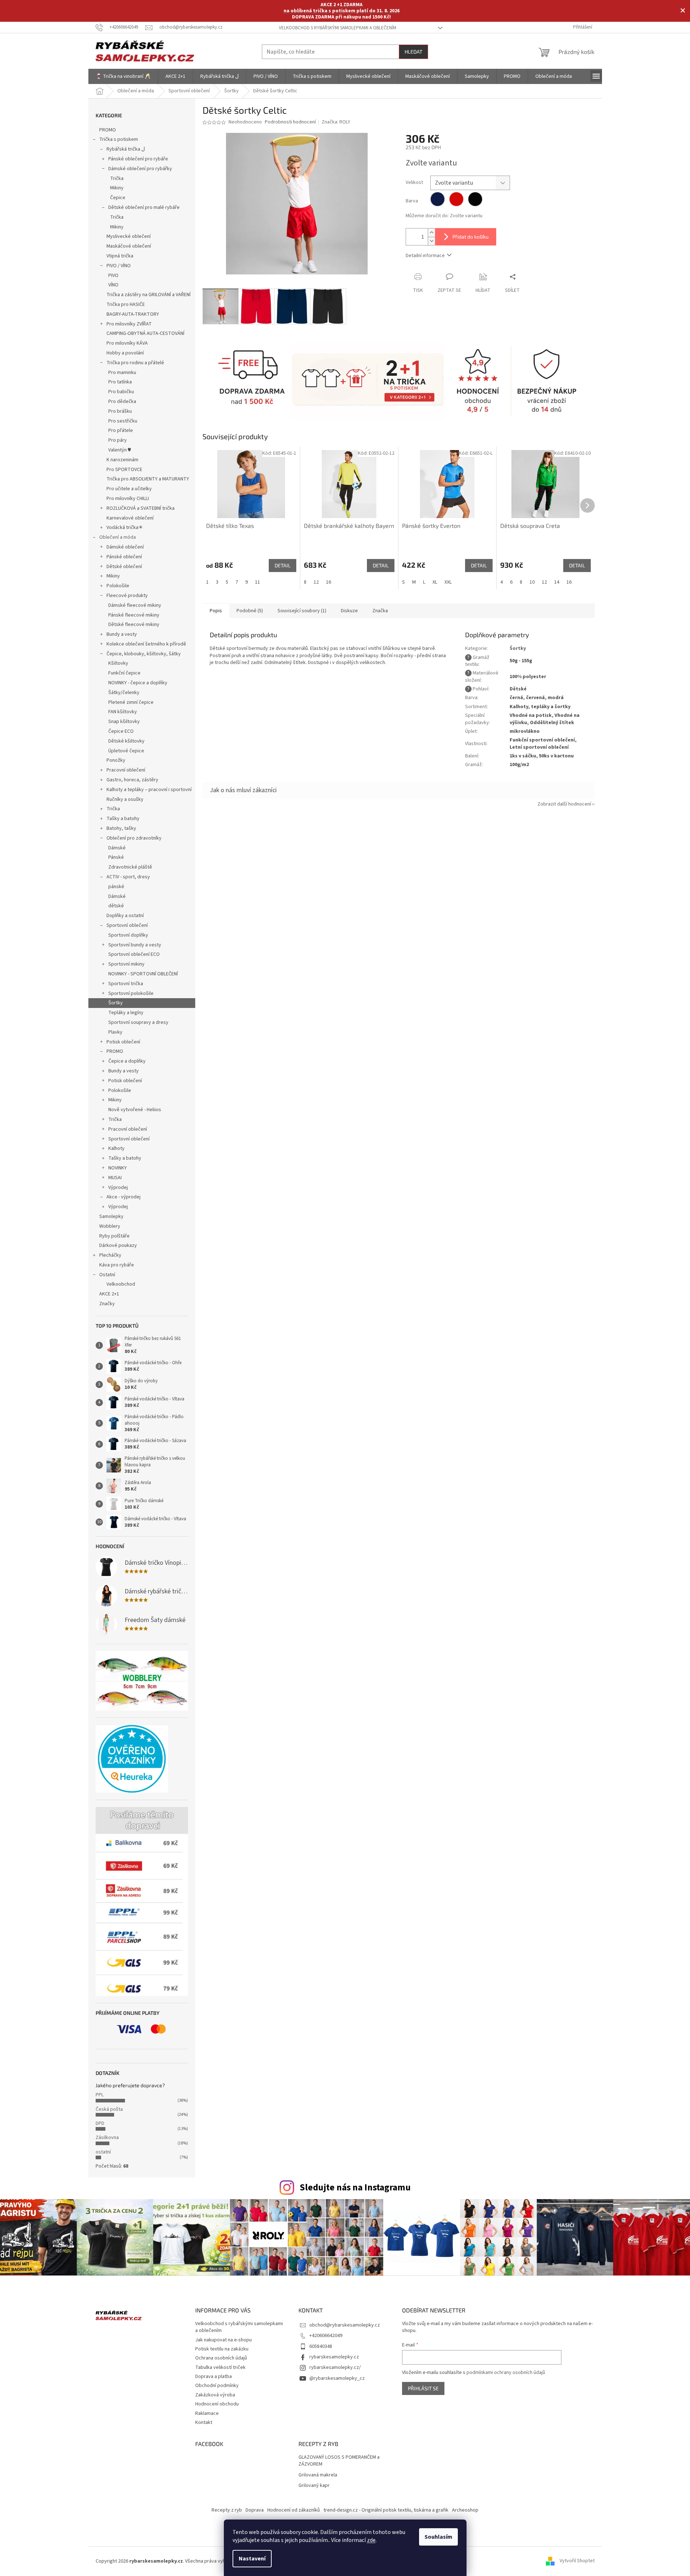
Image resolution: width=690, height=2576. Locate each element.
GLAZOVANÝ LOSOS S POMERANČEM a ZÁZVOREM (339, 2461)
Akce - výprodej (124, 1197)
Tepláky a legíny (126, 1013)
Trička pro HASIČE (126, 304)
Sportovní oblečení (127, 925)
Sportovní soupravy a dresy (138, 1022)
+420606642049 (326, 2336)
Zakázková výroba (215, 2395)
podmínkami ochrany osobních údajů (506, 2373)
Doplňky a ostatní (125, 916)
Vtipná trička (120, 256)
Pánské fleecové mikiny (134, 615)
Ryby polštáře (114, 1236)
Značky (107, 1304)
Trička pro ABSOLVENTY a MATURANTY (148, 479)
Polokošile (118, 586)
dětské (116, 906)
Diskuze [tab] (349, 611)
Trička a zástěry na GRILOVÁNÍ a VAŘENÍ (149, 295)
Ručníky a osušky (125, 799)
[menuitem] (123, 76)
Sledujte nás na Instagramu (355, 2188)
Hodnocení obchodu (217, 2404)
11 (258, 582)
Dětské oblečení (124, 567)
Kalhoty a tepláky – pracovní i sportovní (149, 790)
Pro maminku (122, 373)
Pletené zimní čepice (131, 702)
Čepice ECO (121, 731)
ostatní (103, 2152)
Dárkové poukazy (118, 1245)
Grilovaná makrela (318, 2475)
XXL (448, 582)
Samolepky (111, 1216)
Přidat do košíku (471, 237)
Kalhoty (116, 1148)
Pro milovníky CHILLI (128, 499)
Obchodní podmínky (217, 2386)
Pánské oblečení (124, 557)
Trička (117, 178)
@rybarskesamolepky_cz (337, 2378)
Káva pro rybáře (117, 1265)
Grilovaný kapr (314, 2486)
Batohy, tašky (121, 828)
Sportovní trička (126, 984)
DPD (100, 2123)
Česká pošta (109, 2109)
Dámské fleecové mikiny (135, 605)
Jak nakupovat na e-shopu (223, 2340)
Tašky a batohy (123, 819)
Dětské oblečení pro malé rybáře (144, 207)
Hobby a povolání (125, 353)
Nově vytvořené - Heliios (135, 1110)
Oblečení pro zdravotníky (134, 838)
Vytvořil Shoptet (577, 2561)
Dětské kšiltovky (126, 741)
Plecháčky (110, 1255)
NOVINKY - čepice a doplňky (138, 683)
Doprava (255, 2510)
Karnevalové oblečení (130, 518)
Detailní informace (425, 256)
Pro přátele (121, 430)
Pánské (116, 857)
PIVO (113, 276)
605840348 (321, 2346)
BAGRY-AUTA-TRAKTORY (133, 314)
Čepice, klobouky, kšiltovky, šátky (144, 654)
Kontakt (204, 2422)
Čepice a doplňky (127, 1061)
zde (371, 2540)
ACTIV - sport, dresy (128, 877)
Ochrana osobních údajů (221, 2358)
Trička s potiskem (119, 139)
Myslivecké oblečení (129, 236)
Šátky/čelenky (124, 693)
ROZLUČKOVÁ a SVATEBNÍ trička (141, 508)
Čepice (118, 198)
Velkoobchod (121, 1284)
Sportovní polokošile (131, 993)
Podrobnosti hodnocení (290, 122)
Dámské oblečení (125, 547)
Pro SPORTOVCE (124, 470)
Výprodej (118, 1188)
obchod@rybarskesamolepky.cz (345, 2325)
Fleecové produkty (127, 596)
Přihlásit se (423, 2388)
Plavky (115, 1032)
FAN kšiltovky (123, 712)
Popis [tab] (216, 611)
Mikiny (117, 188)
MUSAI (115, 1178)
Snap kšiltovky (124, 722)
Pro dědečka (122, 402)
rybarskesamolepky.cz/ (335, 2367)
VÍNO (113, 285)
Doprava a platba (214, 2377)
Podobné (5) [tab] (250, 611)
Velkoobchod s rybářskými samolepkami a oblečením (338, 28)
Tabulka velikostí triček (220, 2367)
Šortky (116, 1003)
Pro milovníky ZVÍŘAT (129, 324)
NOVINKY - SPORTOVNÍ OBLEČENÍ (143, 974)
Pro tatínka (120, 382)
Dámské (117, 848)
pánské (116, 887)
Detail (283, 565)
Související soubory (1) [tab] (302, 611)
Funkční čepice (124, 673)
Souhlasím (438, 2537)
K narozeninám (122, 460)
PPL (100, 2095)
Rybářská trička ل (126, 149)
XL (435, 582)
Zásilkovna (107, 2138)
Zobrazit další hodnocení (564, 804)
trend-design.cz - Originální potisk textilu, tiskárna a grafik (386, 2510)
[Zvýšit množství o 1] (431, 233)
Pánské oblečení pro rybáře (138, 159)
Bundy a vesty (122, 634)
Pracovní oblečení (126, 770)
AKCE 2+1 (109, 1294)
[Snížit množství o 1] (431, 241)
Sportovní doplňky (128, 935)
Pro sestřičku (123, 421)
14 (557, 582)
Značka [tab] (380, 611)
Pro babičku (121, 392)
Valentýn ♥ (120, 450)
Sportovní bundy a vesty (135, 945)
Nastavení (252, 2559)
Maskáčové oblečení (129, 246)
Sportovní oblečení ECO (134, 954)
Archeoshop (465, 2510)
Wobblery (110, 1226)
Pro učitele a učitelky (129, 489)
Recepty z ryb (227, 2510)
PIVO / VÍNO (119, 266)
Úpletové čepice (126, 751)
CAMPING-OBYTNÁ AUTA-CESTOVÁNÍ (145, 333)
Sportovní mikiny (126, 964)
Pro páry (118, 440)
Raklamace (207, 2413)
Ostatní (107, 1275)
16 (329, 582)
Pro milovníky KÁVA (127, 343)
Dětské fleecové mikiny (134, 625)
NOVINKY (118, 1168)
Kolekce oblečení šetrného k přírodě (146, 644)
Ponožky (116, 760)
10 (532, 582)
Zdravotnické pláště (130, 867)
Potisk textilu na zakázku (222, 2349)
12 (316, 582)
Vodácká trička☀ (125, 528)
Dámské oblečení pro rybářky (140, 169)
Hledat (413, 52)
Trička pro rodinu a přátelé (135, 363)
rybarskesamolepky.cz (334, 2357)
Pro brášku (120, 411)
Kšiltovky (118, 663)
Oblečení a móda (118, 537)
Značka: (336, 122)
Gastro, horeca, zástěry (132, 780)
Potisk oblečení (123, 1042)
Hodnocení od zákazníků (294, 2510)
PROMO (108, 130)
